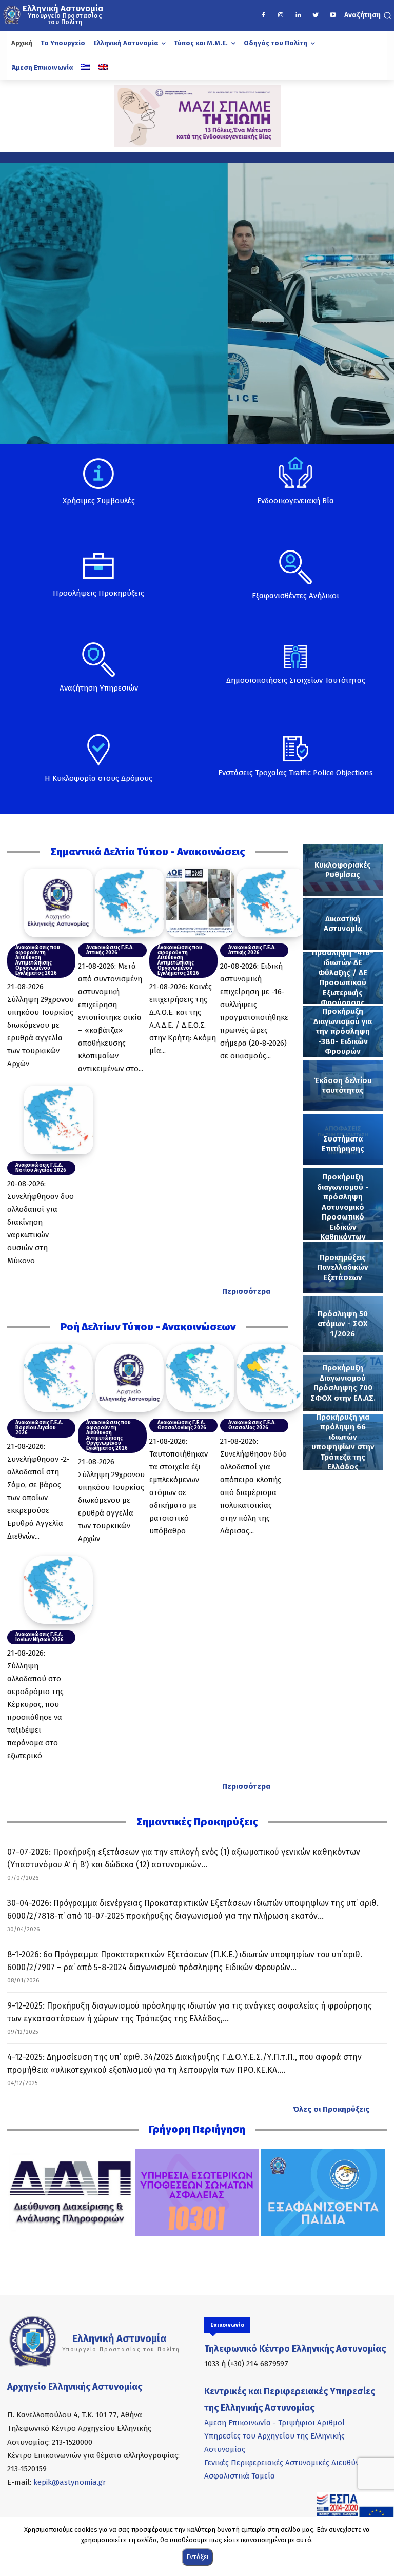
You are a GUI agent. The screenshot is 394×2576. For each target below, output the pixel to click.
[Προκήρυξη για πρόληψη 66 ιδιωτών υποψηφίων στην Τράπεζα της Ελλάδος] (343, 1442)
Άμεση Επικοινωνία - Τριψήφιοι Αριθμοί (274, 2423)
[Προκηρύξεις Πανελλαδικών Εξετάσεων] (343, 1268)
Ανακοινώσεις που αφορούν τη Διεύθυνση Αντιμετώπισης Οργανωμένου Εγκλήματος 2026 (38, 960)
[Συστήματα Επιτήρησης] (343, 1139)
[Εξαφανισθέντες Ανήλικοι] (295, 583)
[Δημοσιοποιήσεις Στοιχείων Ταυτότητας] (295, 673)
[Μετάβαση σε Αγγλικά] (103, 68)
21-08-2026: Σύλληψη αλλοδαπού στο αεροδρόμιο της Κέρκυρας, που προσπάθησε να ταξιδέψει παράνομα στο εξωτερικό (35, 1704)
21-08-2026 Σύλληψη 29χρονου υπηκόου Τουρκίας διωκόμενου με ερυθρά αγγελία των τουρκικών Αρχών (41, 1025)
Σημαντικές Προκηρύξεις (197, 1822)
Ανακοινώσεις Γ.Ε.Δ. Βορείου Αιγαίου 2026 (39, 1428)
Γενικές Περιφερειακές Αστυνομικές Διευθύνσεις (289, 2463)
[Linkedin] (298, 15)
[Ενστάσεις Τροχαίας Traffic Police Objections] (295, 763)
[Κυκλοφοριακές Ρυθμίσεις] (343, 870)
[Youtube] (333, 15)
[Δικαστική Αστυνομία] (343, 924)
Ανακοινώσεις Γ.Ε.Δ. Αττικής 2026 (110, 950)
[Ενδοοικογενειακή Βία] (295, 488)
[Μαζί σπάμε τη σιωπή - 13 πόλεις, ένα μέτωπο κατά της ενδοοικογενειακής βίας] (197, 116)
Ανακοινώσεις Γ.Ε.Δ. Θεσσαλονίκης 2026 (182, 1425)
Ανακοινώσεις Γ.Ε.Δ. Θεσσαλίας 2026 (252, 1425)
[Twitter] (316, 15)
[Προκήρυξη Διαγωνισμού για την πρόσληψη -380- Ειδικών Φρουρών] (343, 1032)
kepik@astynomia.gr (70, 2482)
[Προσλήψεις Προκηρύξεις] (98, 582)
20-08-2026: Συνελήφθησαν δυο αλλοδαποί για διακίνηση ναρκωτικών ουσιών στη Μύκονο (41, 1222)
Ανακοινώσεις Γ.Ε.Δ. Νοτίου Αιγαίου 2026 (41, 1168)
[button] (368, 15)
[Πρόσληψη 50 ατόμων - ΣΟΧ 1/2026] (343, 1324)
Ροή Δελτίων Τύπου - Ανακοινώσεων (148, 1327)
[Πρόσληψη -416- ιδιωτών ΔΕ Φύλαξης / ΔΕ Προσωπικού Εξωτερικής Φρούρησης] (343, 978)
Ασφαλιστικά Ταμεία (240, 2476)
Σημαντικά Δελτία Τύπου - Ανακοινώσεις (148, 852)
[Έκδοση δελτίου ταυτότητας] (343, 1086)
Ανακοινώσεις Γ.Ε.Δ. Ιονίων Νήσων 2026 (40, 1637)
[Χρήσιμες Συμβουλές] (98, 490)
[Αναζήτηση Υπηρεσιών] (98, 676)
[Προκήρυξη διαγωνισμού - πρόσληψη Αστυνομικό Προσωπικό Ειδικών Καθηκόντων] (343, 1204)
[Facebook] (263, 15)
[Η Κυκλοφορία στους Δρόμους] (98, 769)
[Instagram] (281, 15)
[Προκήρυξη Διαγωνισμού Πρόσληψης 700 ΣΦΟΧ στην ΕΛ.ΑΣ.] (343, 1383)
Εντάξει (197, 2557)
